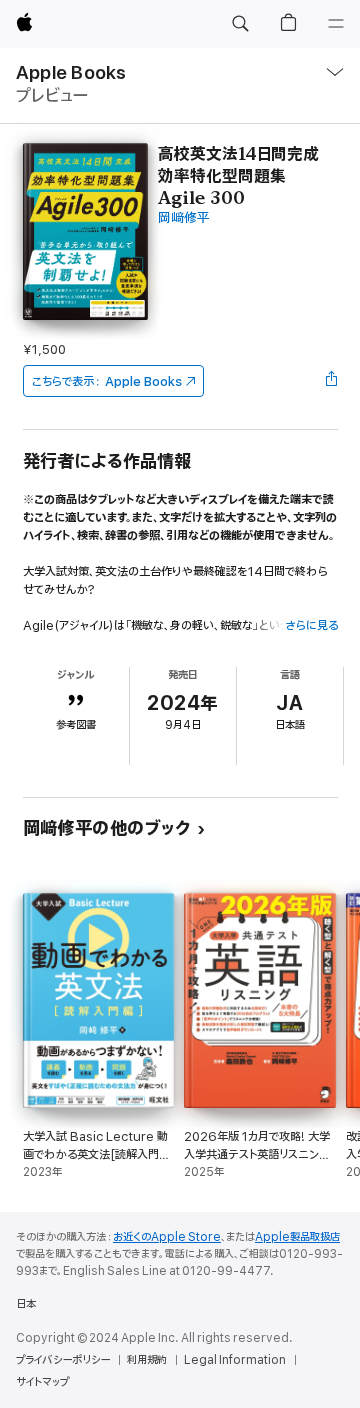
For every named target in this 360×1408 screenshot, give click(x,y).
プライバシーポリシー (63, 1360)
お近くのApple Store (167, 1237)
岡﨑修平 (184, 218)
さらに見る (311, 625)
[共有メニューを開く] (331, 381)
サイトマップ (42, 1382)
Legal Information (235, 1360)
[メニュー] (336, 24)
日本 (26, 1304)
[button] (240, 24)
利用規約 (147, 1360)
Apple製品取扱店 (297, 1237)
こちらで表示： (107, 381)
